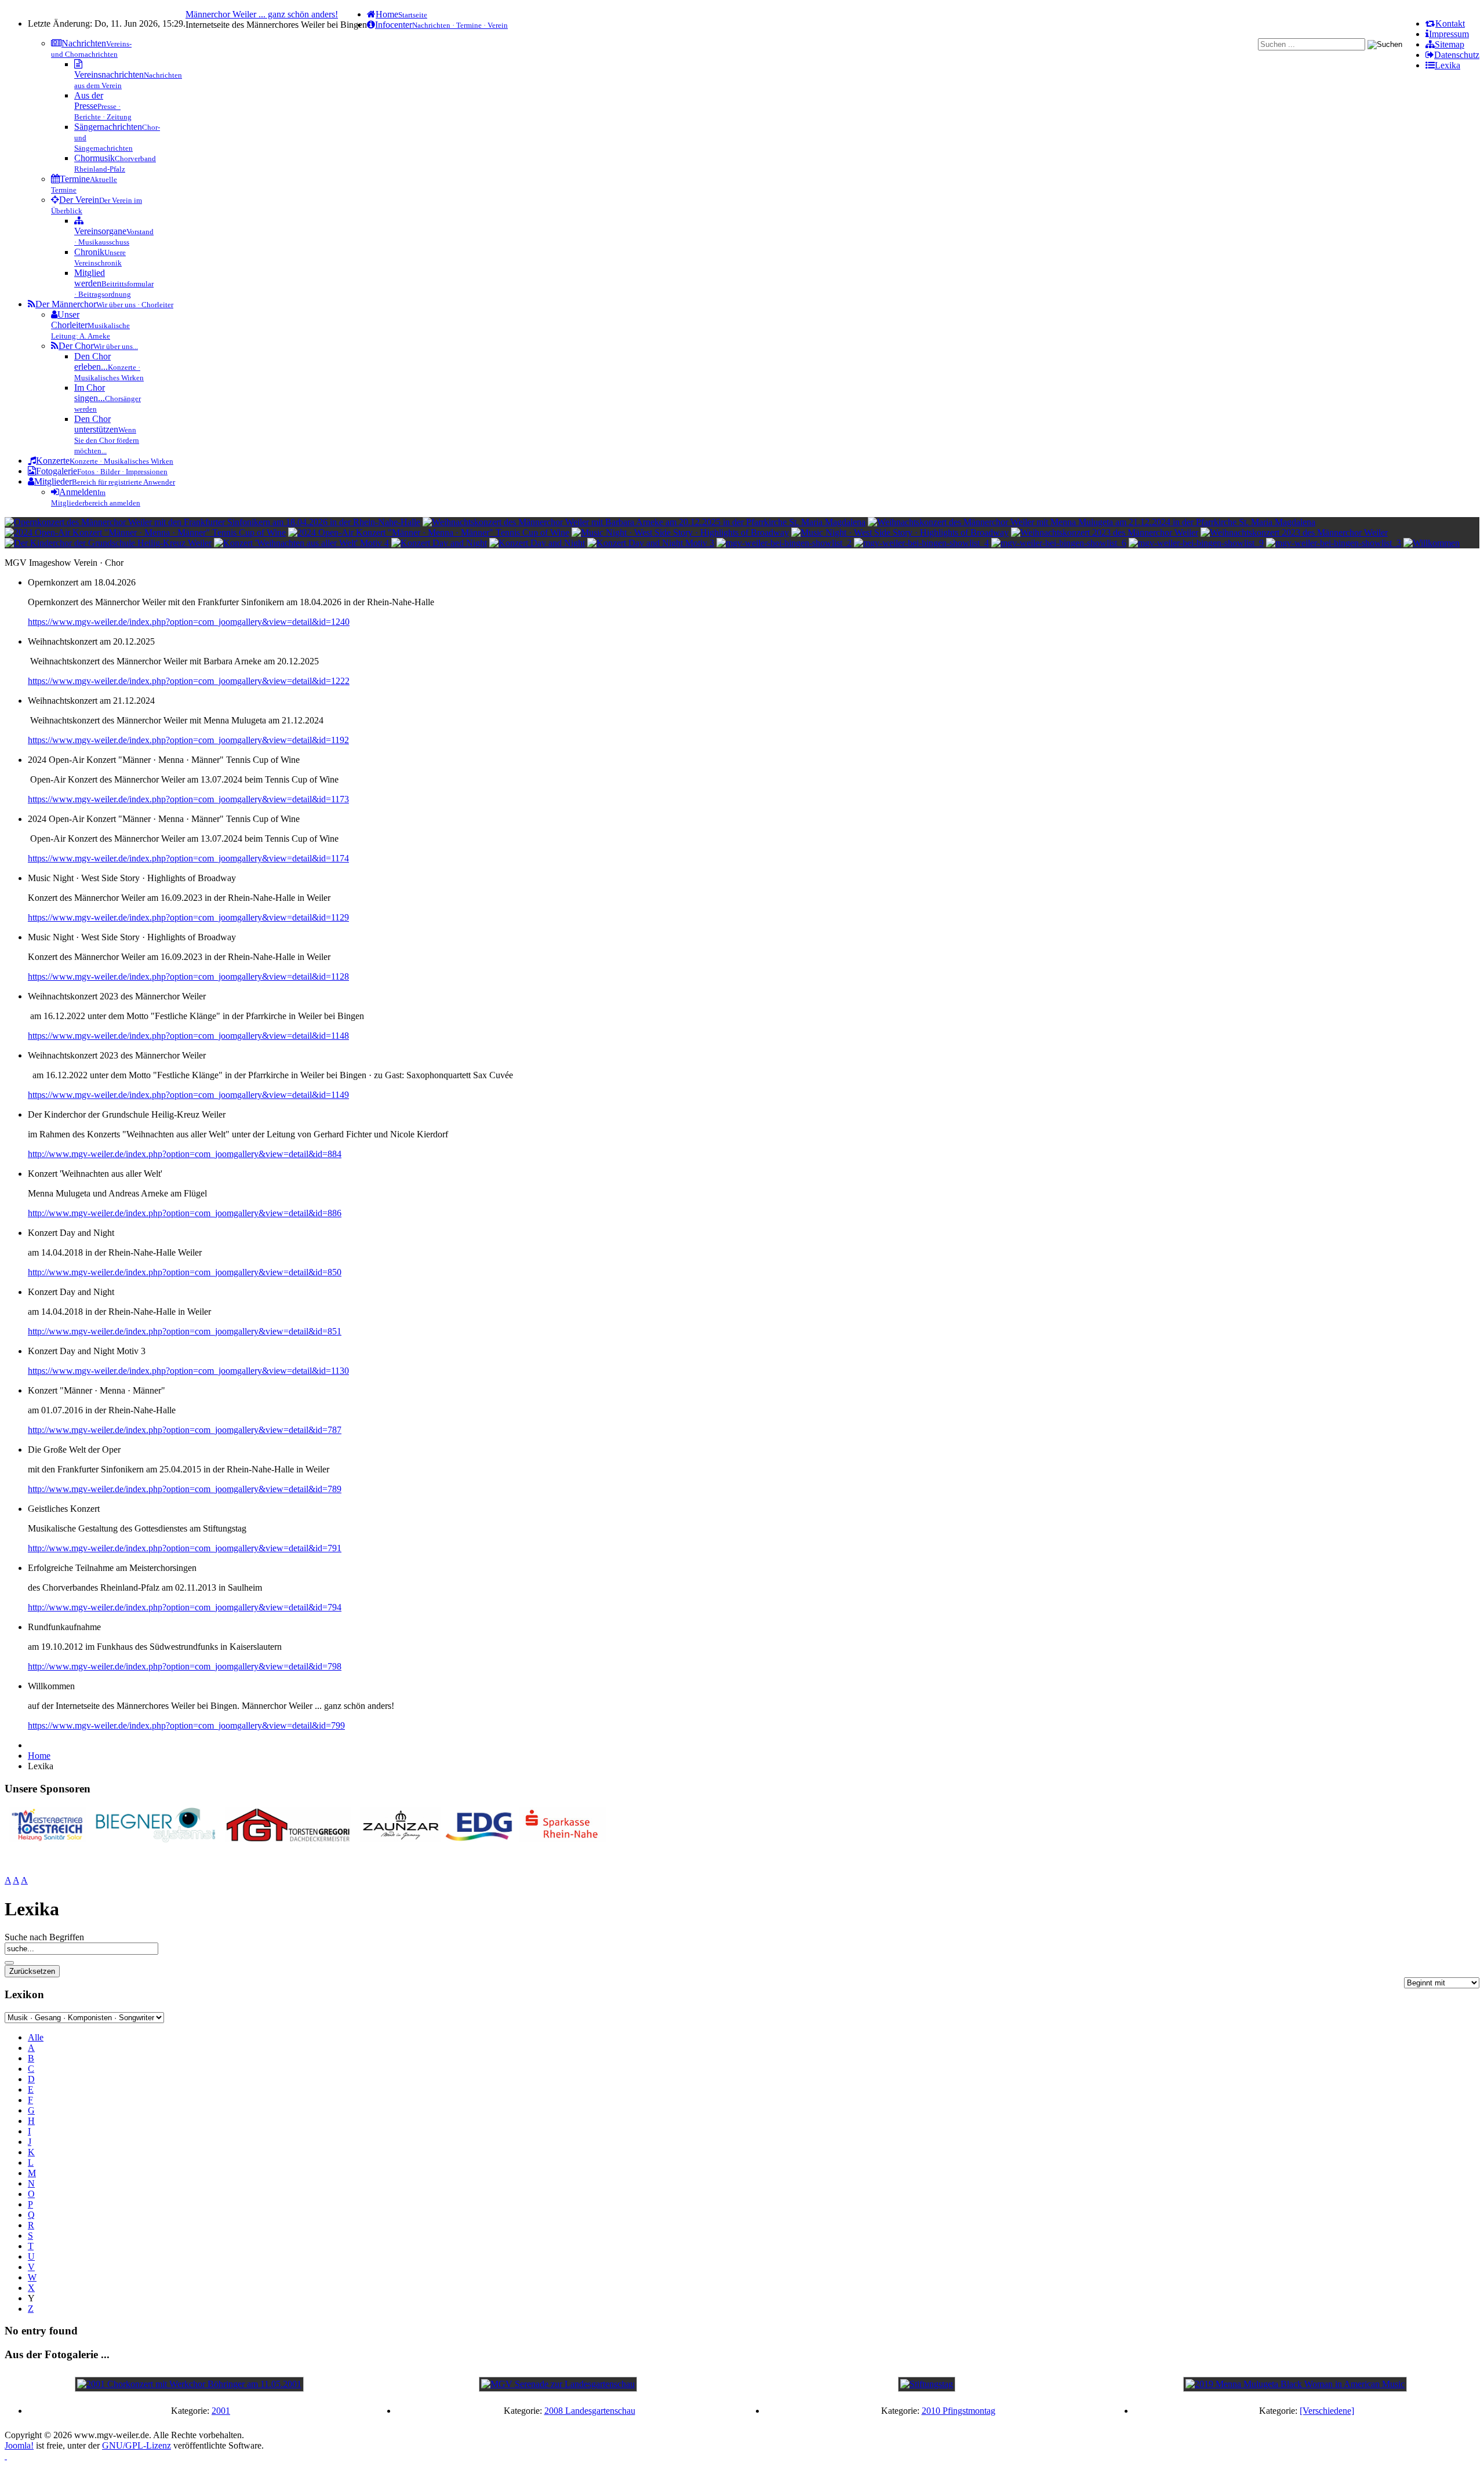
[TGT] (288, 1839)
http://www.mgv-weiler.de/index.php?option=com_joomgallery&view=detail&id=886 (185, 1213)
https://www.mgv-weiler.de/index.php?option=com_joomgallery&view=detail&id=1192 (188, 740)
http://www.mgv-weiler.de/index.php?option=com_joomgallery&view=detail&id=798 (185, 1666)
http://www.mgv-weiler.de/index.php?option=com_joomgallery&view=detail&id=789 (185, 1489)
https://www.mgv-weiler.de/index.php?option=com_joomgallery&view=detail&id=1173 (188, 799)
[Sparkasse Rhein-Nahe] (563, 1839)
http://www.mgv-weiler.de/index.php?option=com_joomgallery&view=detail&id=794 (185, 1607)
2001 (221, 2411)
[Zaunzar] (400, 1839)
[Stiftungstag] (927, 2384)
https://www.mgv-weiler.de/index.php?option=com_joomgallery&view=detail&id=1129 (188, 917)
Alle (36, 2037)
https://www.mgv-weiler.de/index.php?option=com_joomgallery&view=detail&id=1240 (189, 622)
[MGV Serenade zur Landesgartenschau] (558, 2384)
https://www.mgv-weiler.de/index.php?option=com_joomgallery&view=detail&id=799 (186, 1725)
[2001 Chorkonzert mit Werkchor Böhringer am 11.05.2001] (189, 2384)
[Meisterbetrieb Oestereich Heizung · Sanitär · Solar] (47, 1839)
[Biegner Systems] (156, 1839)
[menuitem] (1445, 23)
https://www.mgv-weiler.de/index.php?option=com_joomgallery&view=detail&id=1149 (188, 1095)
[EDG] (480, 1839)
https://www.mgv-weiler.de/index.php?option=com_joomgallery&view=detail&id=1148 (188, 1036)
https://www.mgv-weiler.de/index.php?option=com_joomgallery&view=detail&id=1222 (189, 681)
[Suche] (9, 1963)
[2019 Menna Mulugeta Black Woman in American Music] (1295, 2384)
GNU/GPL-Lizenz (137, 2445)
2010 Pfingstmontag (959, 2411)
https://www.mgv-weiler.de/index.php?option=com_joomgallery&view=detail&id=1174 (188, 858)
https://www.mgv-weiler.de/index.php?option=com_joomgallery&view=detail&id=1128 (188, 976)
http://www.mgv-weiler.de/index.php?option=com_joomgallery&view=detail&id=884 (185, 1154)
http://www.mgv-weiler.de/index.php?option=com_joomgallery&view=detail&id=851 (185, 1331)
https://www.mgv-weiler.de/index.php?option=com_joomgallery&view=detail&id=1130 (188, 1371)
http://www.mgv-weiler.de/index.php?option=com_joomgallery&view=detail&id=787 (185, 1430)
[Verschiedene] (1327, 2411)
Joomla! (19, 2445)
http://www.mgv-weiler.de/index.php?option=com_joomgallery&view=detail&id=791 (185, 1548)
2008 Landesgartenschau (590, 2411)
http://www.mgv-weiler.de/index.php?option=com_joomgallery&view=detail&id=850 (185, 1272)
